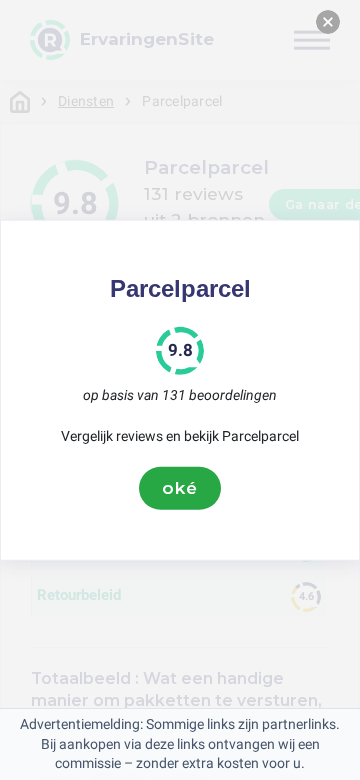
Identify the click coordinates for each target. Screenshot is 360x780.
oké (180, 488)
